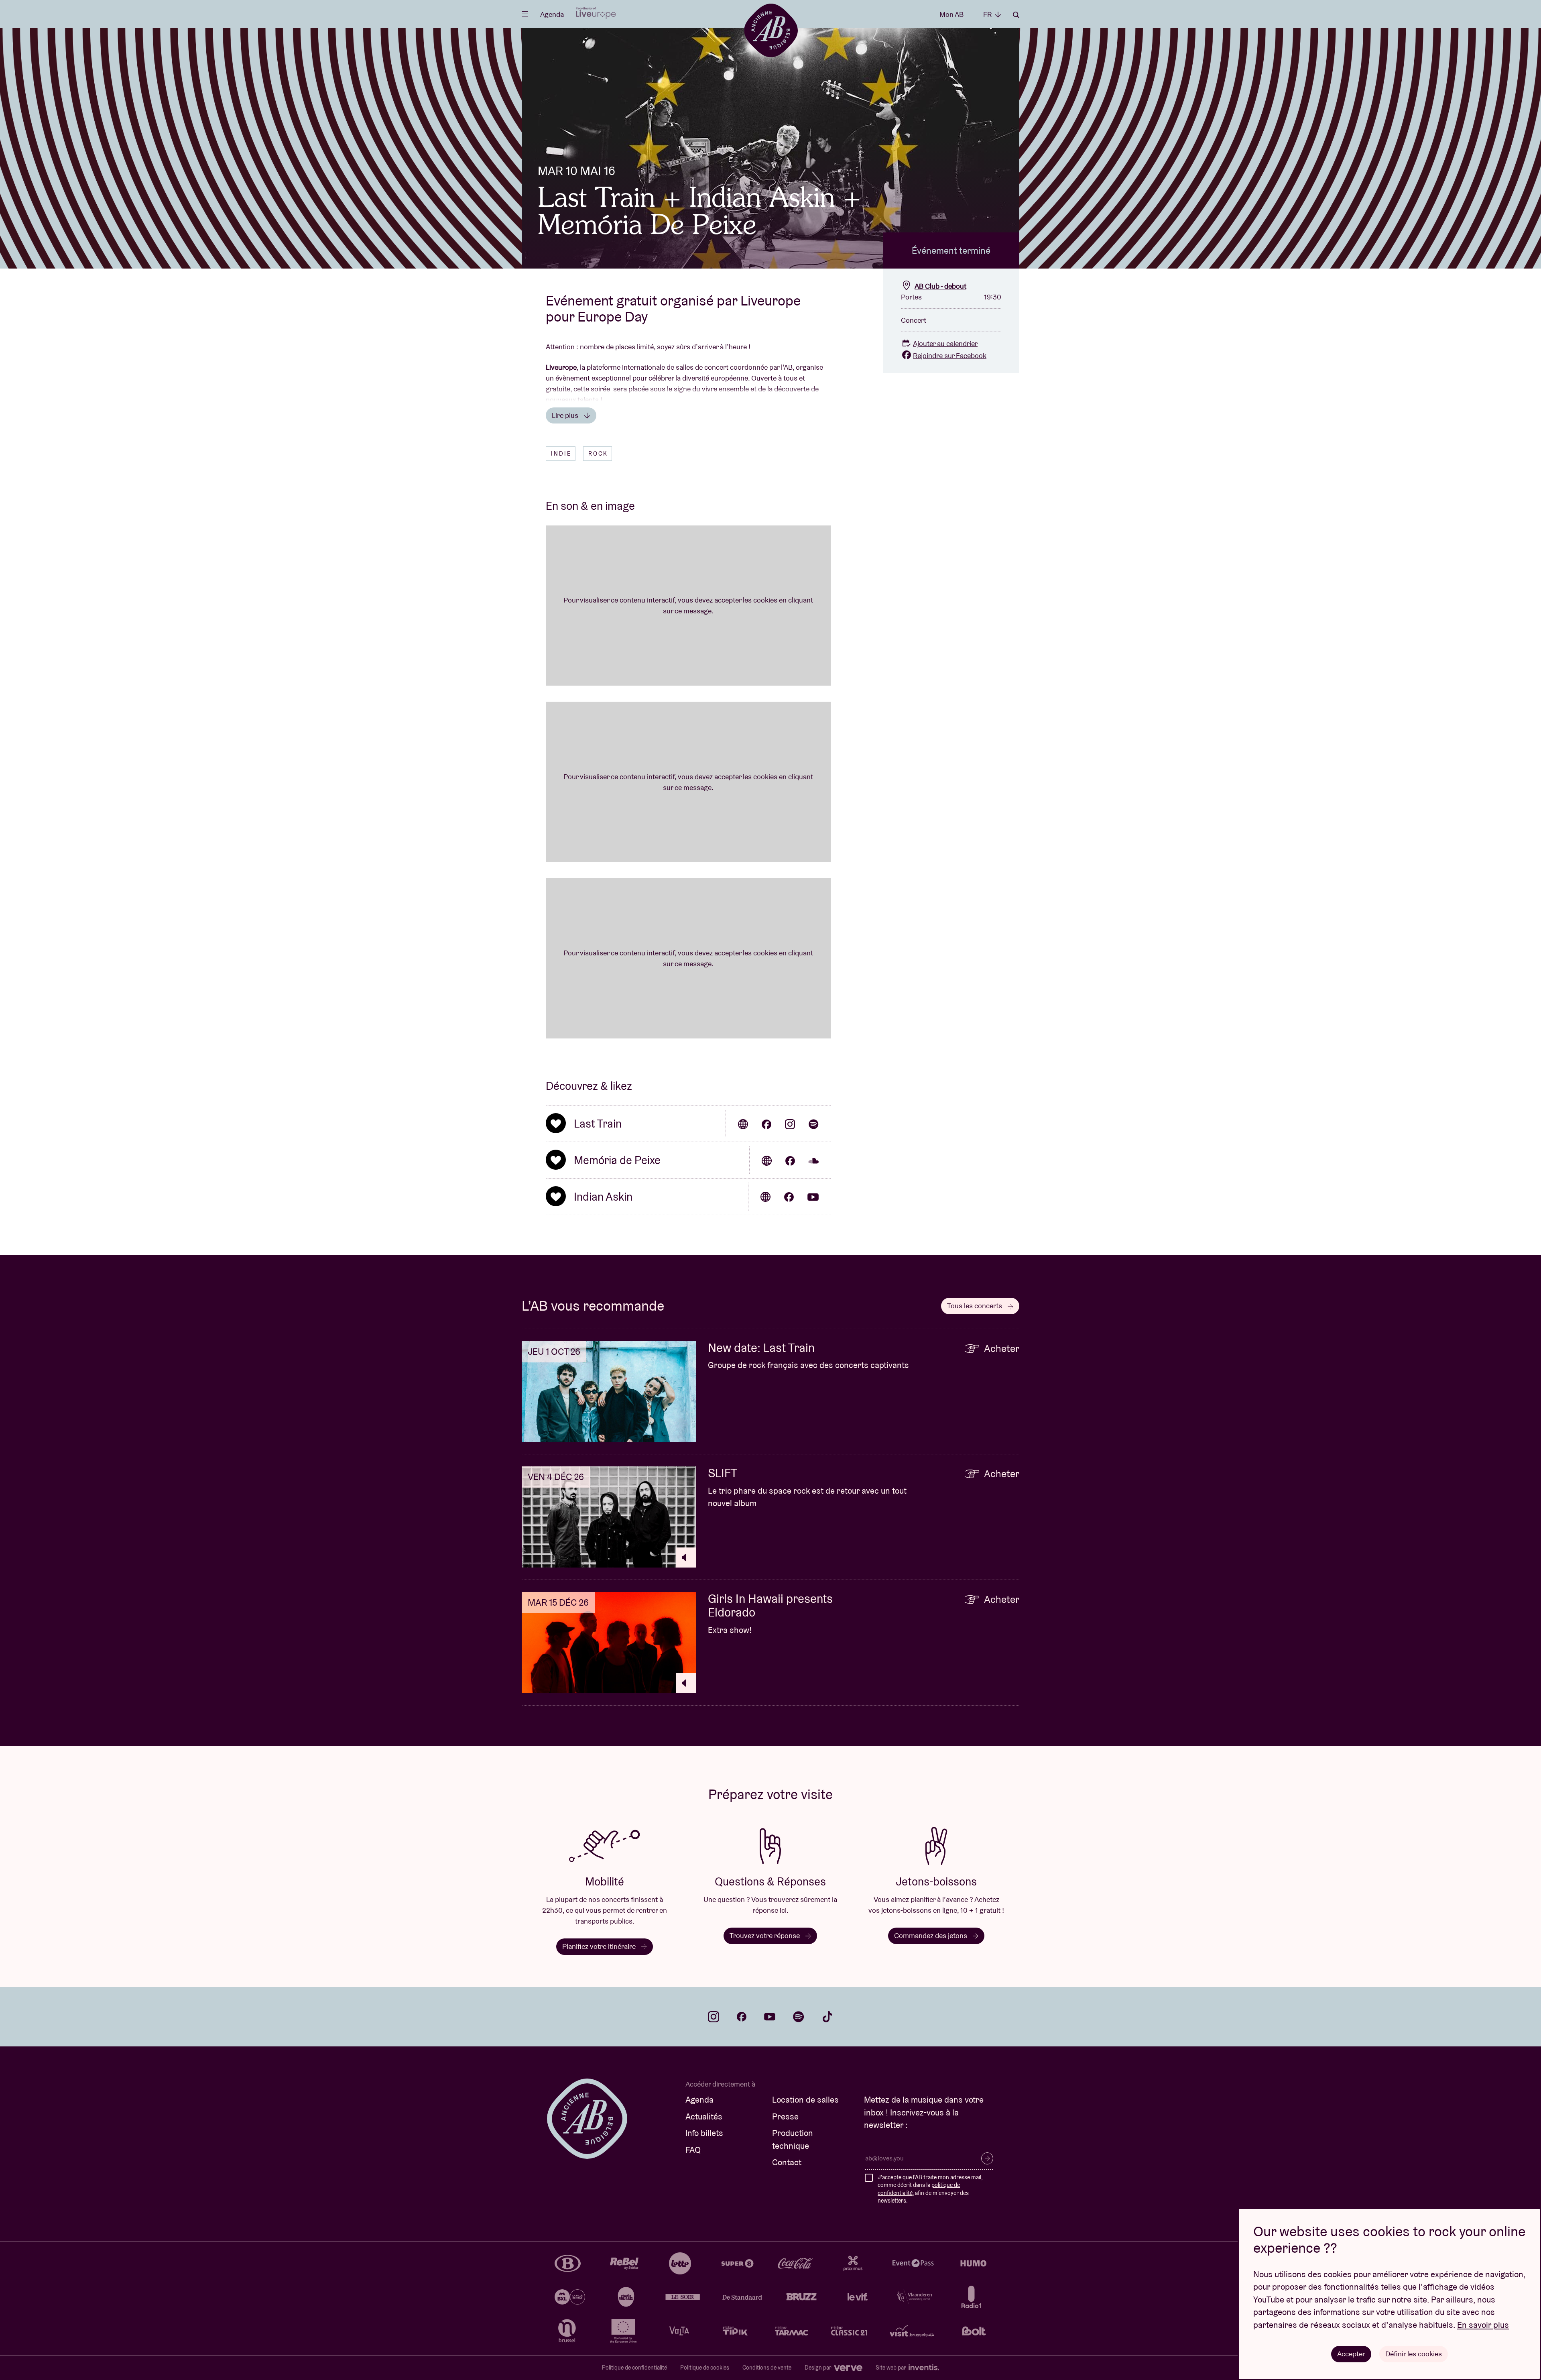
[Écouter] (686, 1557)
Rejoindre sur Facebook (950, 355)
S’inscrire (987, 2158)
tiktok (827, 2017)
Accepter (1351, 2354)
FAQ (693, 2150)
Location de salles (805, 2100)
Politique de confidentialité (634, 2368)
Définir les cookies (1414, 2354)
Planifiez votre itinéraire (600, 1946)
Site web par (891, 2368)
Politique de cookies (705, 2368)
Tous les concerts (975, 1306)
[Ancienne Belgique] (771, 30)
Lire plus (566, 415)
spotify (799, 2017)
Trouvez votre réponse (765, 1935)
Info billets (704, 2133)
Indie (561, 454)
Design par (819, 2368)
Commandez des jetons (931, 1935)
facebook (742, 2017)
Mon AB (951, 14)
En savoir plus (1483, 2325)
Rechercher (1016, 15)
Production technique (793, 2139)
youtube (770, 2017)
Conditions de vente (767, 2368)
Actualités (704, 2116)
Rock (598, 454)
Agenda (552, 14)
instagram (714, 2017)
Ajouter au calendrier (945, 343)
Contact (787, 2162)
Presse (785, 2116)
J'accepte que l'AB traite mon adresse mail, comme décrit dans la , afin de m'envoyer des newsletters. (930, 2189)
